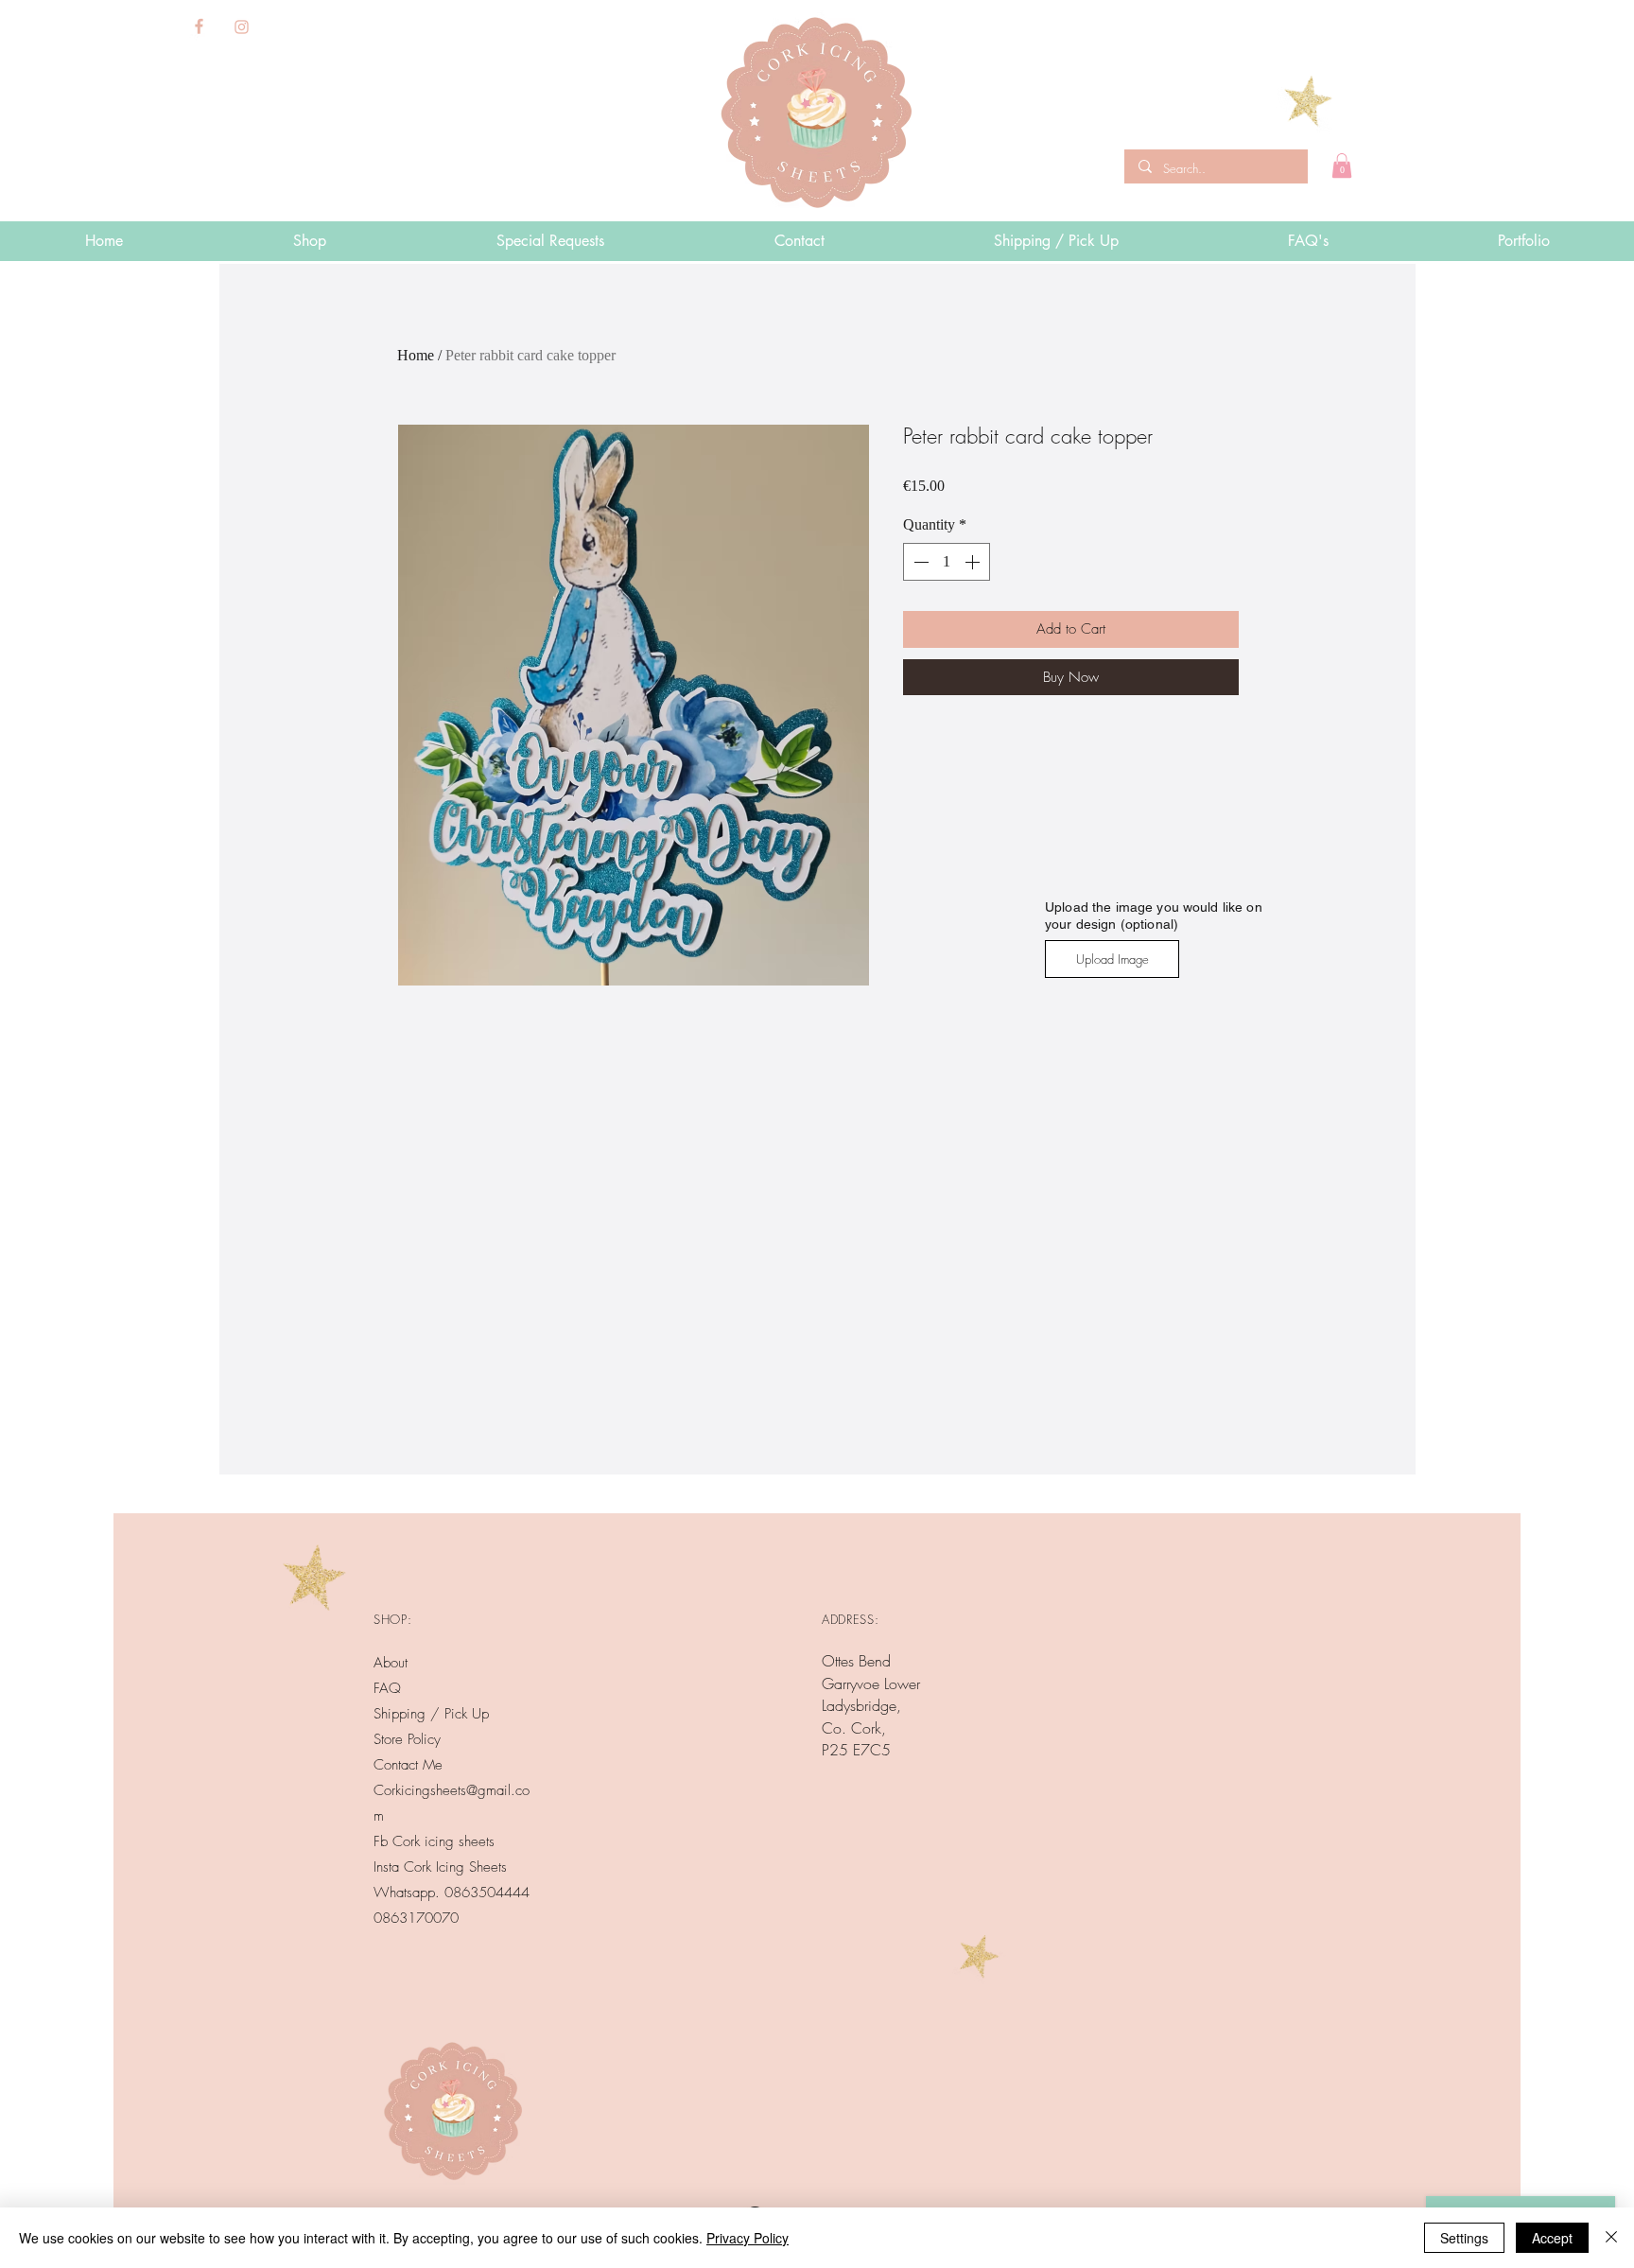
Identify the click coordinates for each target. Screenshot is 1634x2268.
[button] (1342, 166)
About (391, 1663)
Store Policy (407, 1739)
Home (416, 355)
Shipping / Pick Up (434, 1714)
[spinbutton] (947, 562)
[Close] (1611, 2238)
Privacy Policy (747, 2238)
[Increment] (974, 562)
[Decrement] (919, 562)
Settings (1464, 2238)
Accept (1552, 2238)
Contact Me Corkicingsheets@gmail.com (452, 1790)
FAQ (387, 1688)
